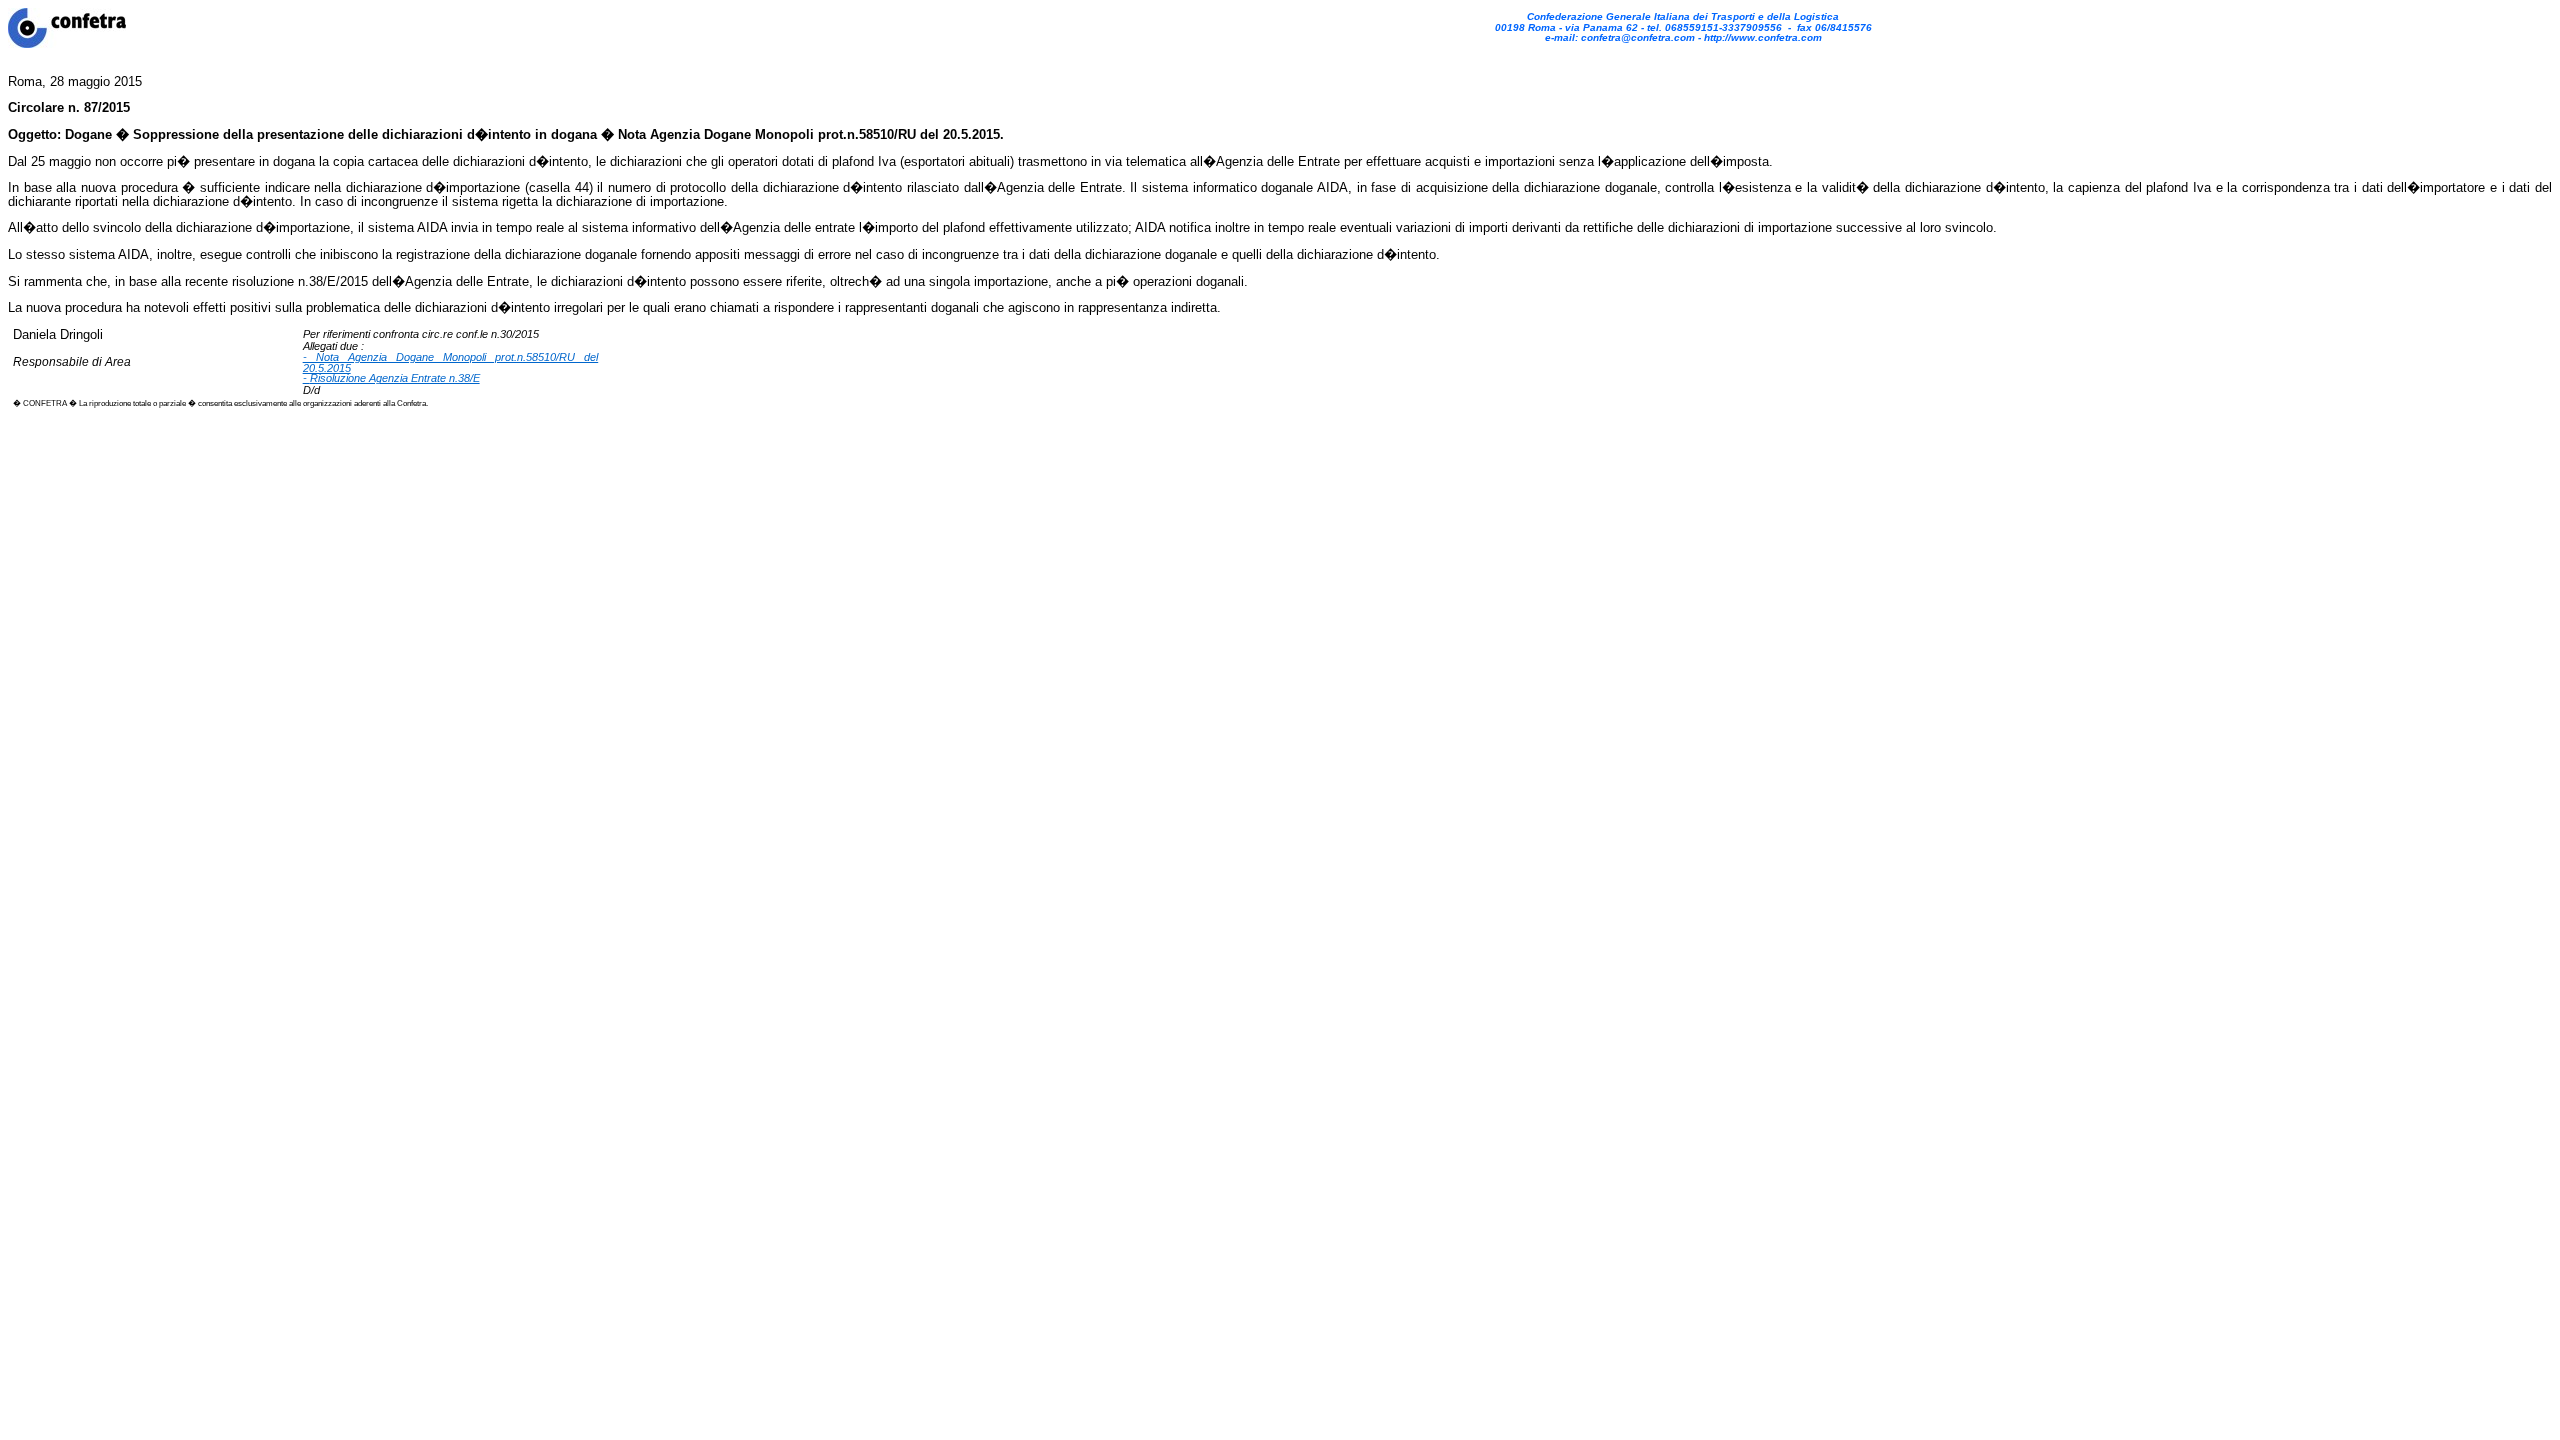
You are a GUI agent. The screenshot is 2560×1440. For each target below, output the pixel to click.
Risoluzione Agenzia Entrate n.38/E (395, 378)
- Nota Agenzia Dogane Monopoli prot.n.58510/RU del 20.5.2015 (451, 362)
